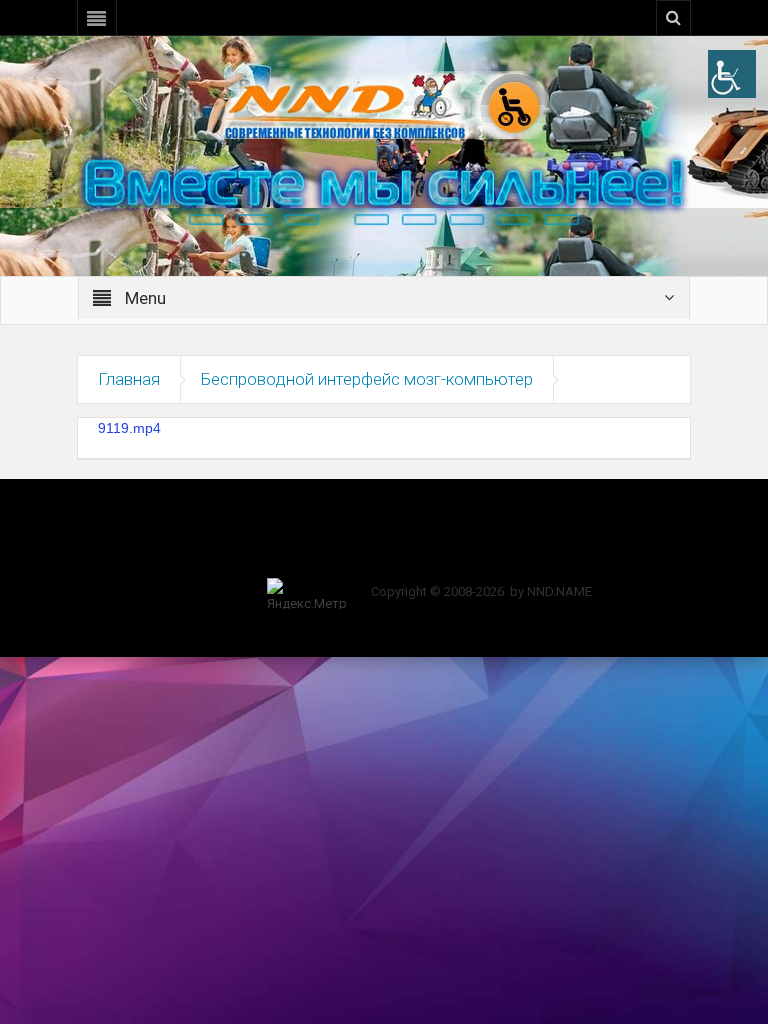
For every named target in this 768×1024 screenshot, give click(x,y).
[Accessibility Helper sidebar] (732, 74)
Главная (129, 379)
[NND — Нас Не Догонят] (384, 104)
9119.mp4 (129, 428)
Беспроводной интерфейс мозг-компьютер (367, 379)
